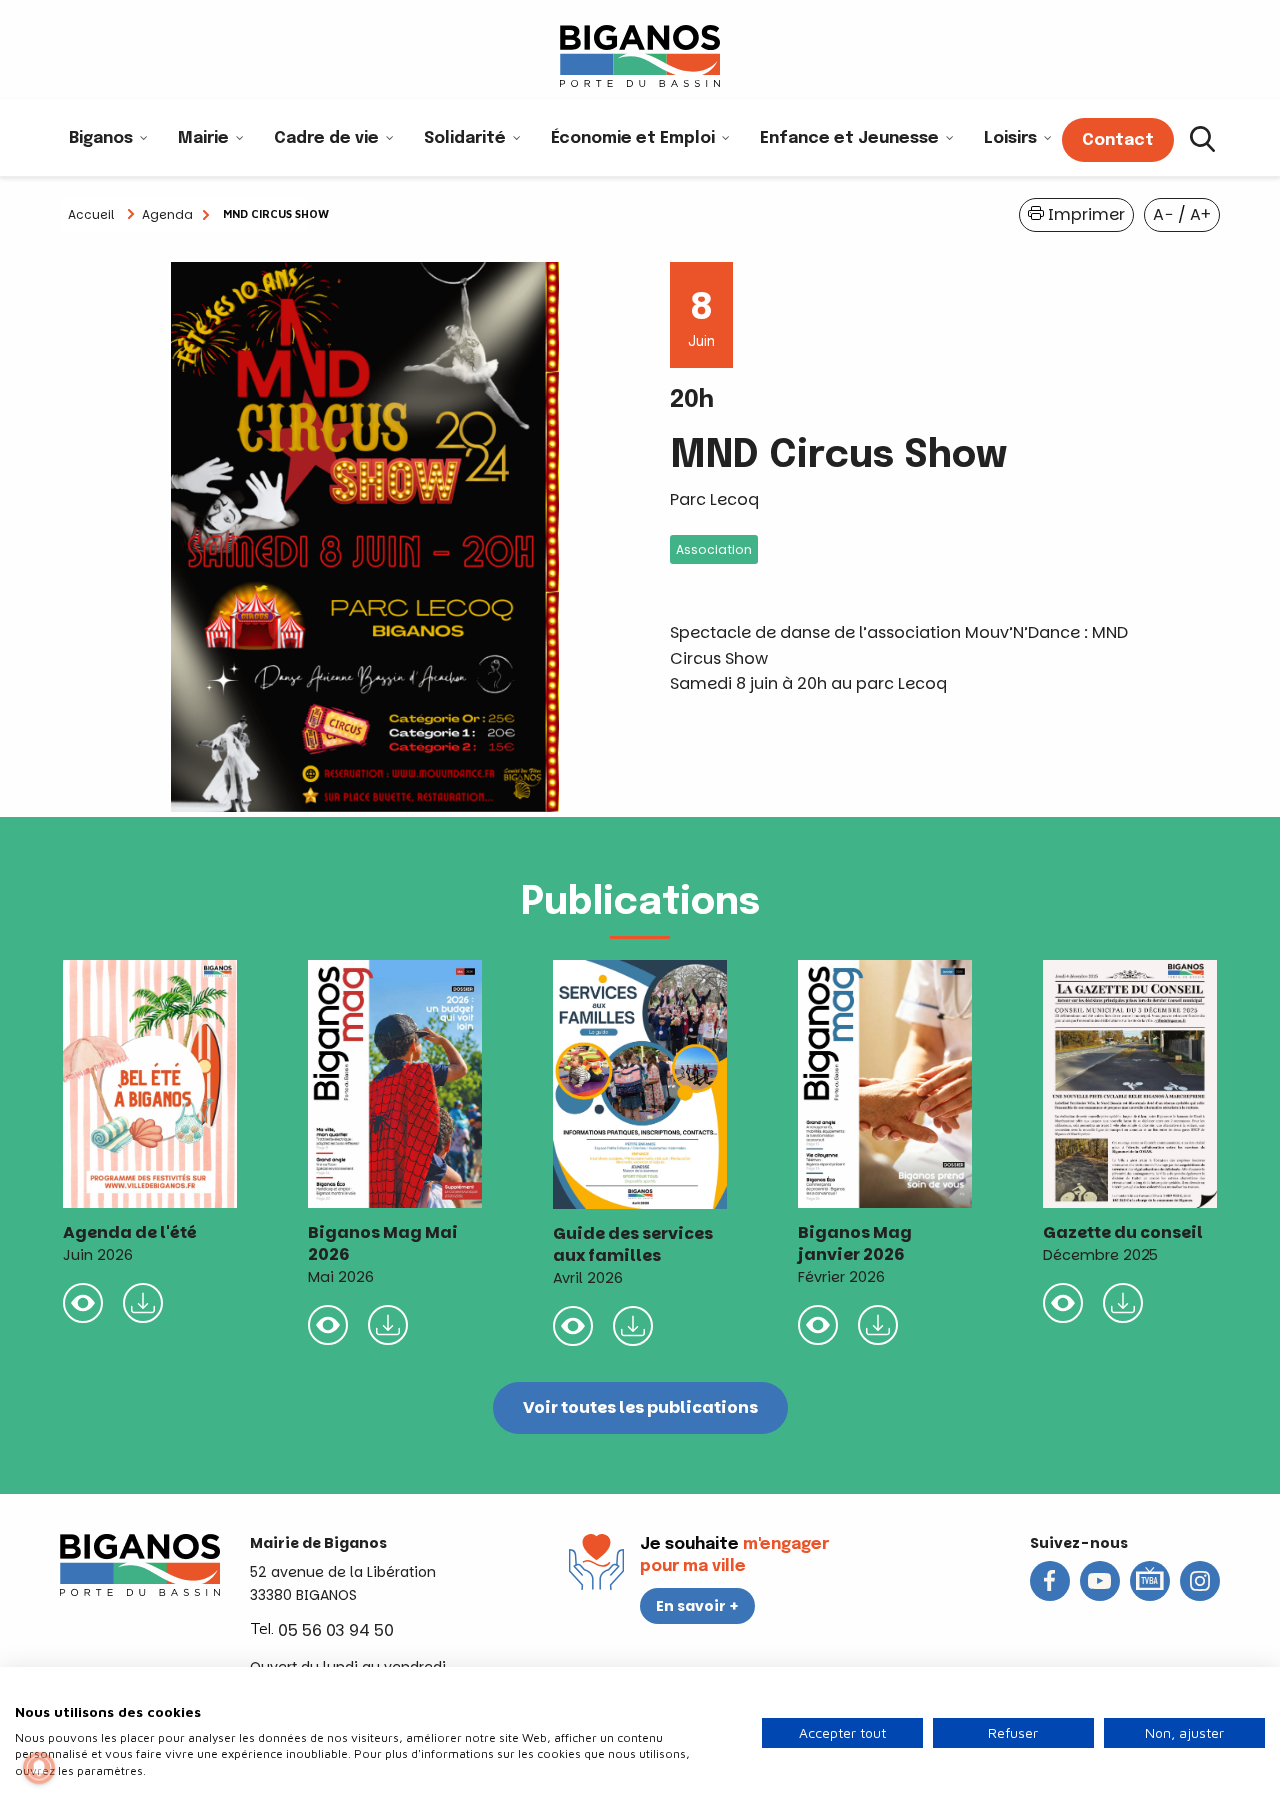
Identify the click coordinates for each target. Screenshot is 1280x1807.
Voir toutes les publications (640, 1407)
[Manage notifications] (39, 1768)
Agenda (167, 214)
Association (714, 549)
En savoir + (697, 1606)
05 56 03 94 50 (336, 1630)
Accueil (91, 214)
